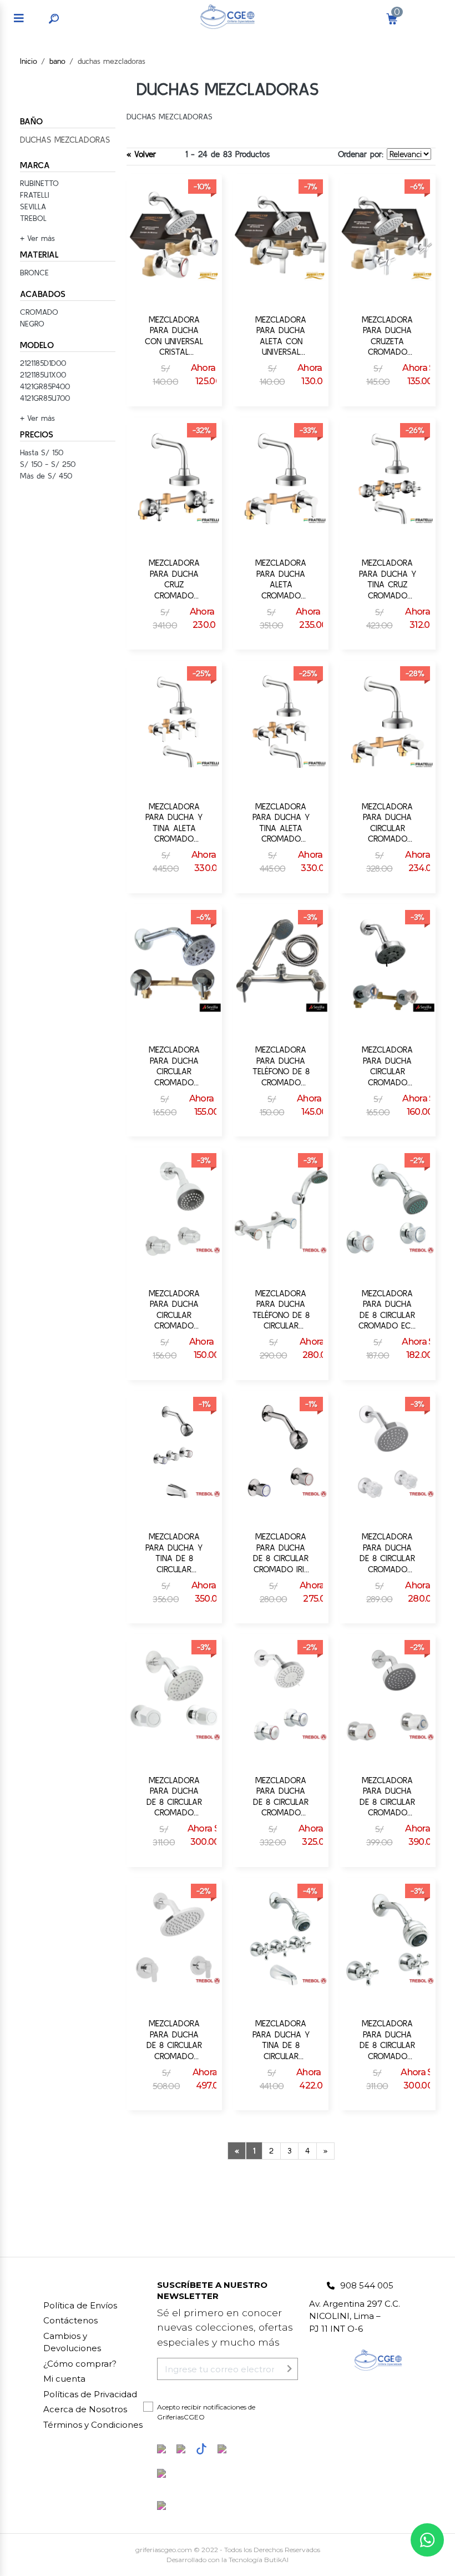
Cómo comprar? (80, 2364)
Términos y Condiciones (93, 2425)
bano (57, 61)
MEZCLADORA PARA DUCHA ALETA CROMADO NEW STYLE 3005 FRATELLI (281, 579)
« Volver (141, 154)
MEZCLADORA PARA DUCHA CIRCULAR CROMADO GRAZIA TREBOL (174, 1310)
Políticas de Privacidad (90, 2394)
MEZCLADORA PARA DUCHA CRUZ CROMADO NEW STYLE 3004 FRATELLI (174, 579)
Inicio (29, 61)
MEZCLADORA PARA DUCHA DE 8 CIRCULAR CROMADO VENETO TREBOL (174, 2040)
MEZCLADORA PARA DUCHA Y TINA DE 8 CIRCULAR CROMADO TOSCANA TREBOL (281, 2040)
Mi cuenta (64, 2379)
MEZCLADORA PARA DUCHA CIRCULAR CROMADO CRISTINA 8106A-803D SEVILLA (174, 1066)
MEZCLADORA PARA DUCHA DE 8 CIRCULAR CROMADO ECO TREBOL (388, 1310)
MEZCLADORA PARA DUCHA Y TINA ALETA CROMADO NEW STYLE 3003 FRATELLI (281, 823)
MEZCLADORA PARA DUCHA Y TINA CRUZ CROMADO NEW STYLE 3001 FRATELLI (388, 579)
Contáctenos (70, 2320)
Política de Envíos (80, 2305)
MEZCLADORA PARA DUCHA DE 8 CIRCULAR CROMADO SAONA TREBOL (174, 1797)
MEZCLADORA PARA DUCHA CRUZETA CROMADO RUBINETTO (387, 336)
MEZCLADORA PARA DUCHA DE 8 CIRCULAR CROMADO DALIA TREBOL (387, 1553)
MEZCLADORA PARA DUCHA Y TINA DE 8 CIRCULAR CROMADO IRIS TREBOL (174, 1553)
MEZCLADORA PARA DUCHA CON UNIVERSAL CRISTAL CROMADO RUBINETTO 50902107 (174, 336)
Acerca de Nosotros (85, 2409)
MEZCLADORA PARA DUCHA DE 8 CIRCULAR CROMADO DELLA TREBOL (281, 1797)
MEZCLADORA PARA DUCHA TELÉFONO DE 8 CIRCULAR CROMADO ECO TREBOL (281, 1310)
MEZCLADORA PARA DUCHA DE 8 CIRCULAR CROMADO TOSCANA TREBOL (387, 2040)
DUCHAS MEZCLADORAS (65, 140)
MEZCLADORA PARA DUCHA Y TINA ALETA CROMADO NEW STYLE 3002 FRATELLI (174, 823)
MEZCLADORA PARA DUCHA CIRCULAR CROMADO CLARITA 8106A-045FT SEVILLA (387, 1066)
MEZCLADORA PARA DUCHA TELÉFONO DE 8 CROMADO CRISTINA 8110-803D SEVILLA (281, 1066)
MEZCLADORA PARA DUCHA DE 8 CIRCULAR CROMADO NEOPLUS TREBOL (387, 1797)
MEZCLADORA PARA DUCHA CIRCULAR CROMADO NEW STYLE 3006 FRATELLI (388, 823)
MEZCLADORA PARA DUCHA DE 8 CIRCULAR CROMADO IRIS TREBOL (281, 1553)
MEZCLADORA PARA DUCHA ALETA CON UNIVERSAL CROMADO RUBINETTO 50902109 (281, 336)
